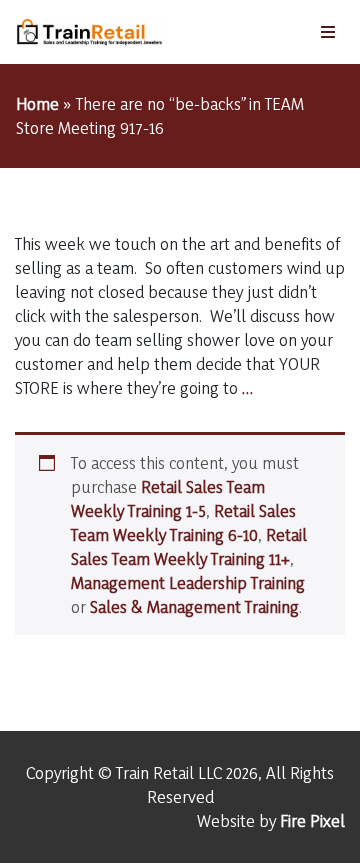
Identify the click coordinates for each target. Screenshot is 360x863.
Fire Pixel (312, 820)
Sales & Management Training (194, 606)
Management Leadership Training (188, 582)
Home (37, 103)
